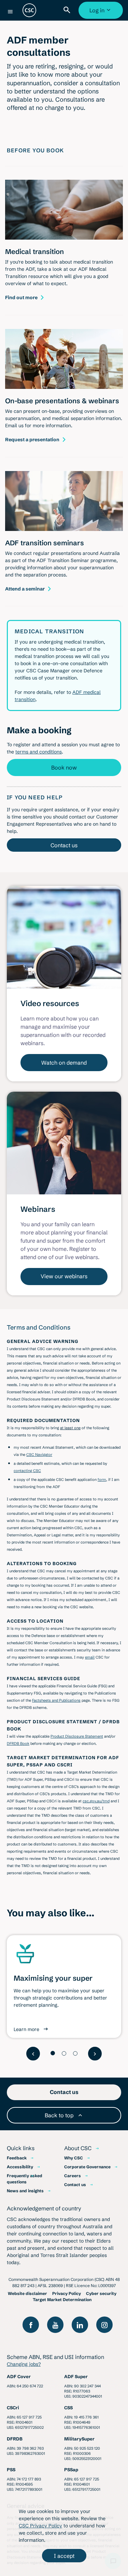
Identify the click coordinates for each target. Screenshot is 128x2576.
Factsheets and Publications (56, 1700)
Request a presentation (32, 440)
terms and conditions (39, 752)
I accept (64, 2556)
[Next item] (95, 2054)
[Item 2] (64, 2053)
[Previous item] (33, 2054)
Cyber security (101, 2293)
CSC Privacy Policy (40, 2526)
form (102, 1480)
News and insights (25, 2191)
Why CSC (74, 2158)
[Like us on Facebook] (31, 2325)
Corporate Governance (87, 2167)
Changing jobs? (24, 2364)
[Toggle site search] (68, 10)
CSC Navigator (39, 1455)
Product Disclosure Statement (77, 1736)
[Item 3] (75, 2053)
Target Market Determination (62, 2300)
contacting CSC (27, 1471)
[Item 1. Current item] (53, 2053)
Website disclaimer (27, 2293)
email (90, 1657)
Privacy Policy (67, 2293)
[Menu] (10, 12)
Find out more (21, 297)
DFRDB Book (18, 1743)
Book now (64, 767)
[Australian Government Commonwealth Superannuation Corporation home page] (29, 10)
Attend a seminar (25, 589)
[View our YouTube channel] (55, 2325)
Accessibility (20, 2167)
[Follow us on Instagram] (104, 2325)
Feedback (17, 2158)
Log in (102, 13)
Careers (73, 2176)
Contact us (64, 845)
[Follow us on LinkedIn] (80, 2325)
